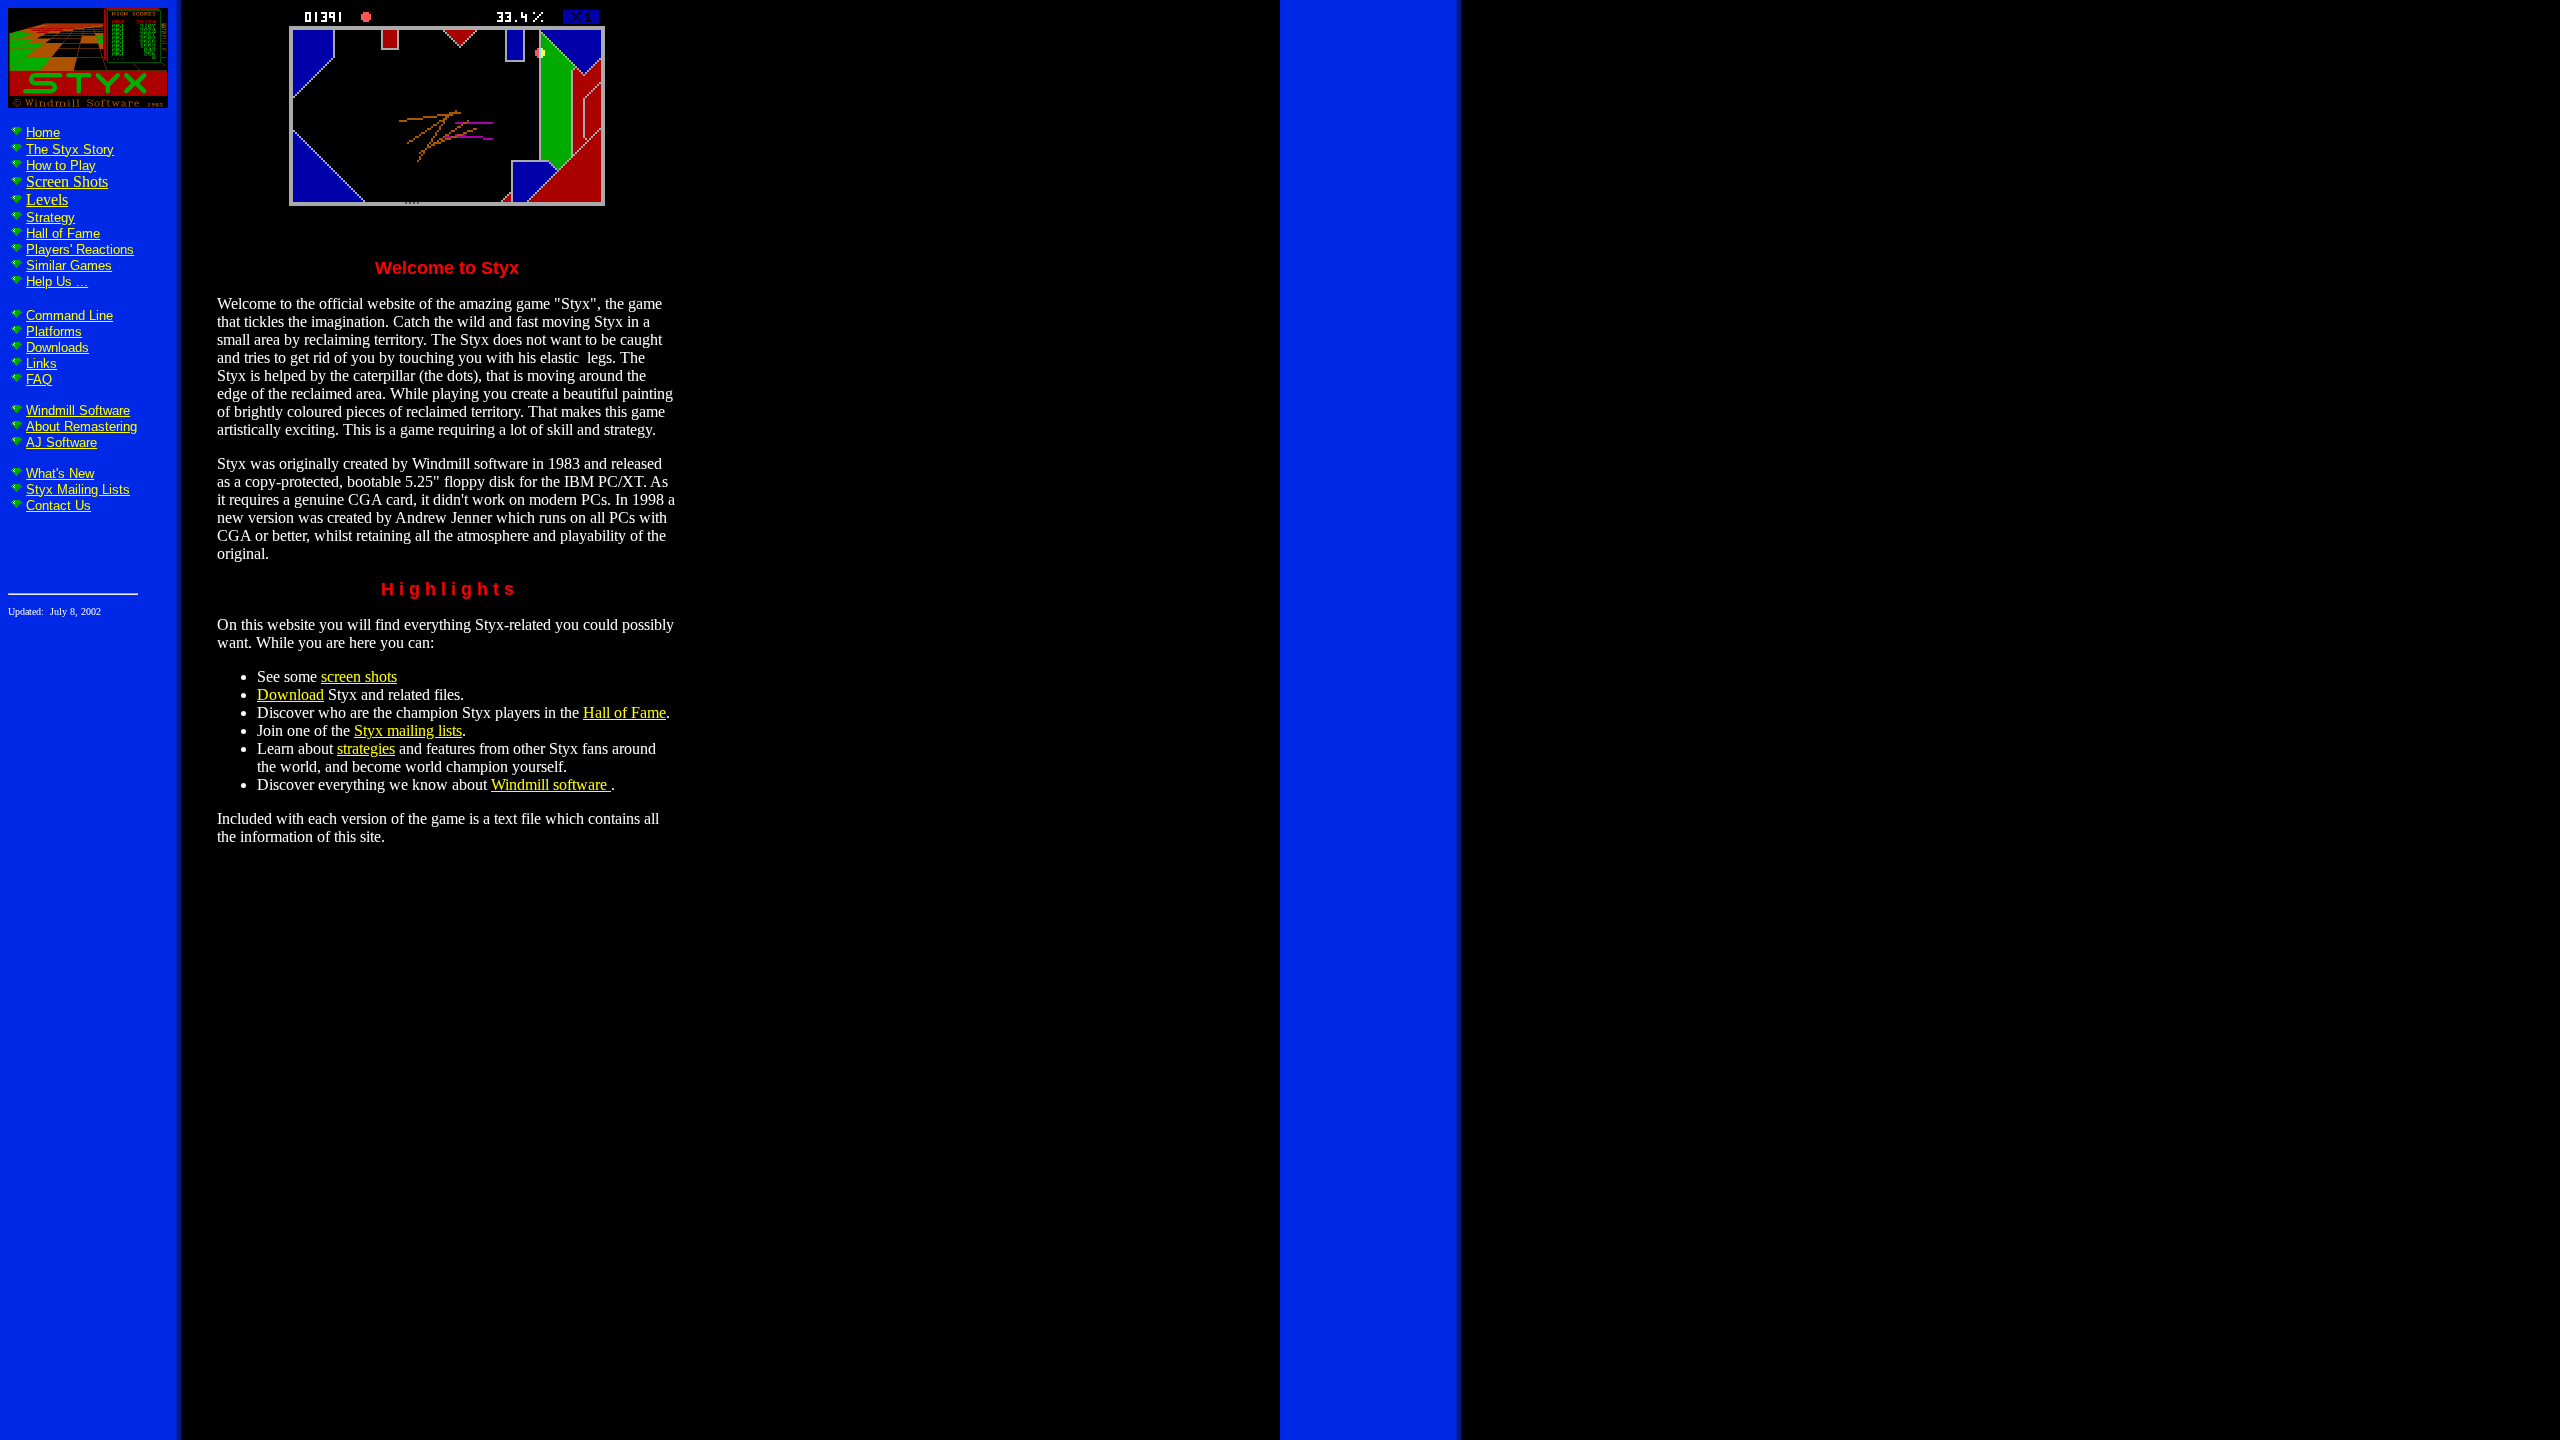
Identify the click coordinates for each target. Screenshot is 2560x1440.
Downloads (57, 347)
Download (290, 694)
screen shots (359, 676)
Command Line (69, 315)
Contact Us (58, 505)
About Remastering (81, 426)
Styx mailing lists (408, 730)
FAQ (39, 379)
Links (41, 363)
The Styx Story (70, 149)
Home (43, 132)
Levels (47, 199)
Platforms (54, 331)
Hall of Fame (63, 233)
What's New (60, 473)
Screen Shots (67, 181)
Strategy (50, 217)
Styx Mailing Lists (78, 489)
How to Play (61, 165)
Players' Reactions (80, 249)
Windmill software (551, 784)
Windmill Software (78, 410)
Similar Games (69, 265)
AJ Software (61, 442)
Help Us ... (57, 281)
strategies (366, 748)
